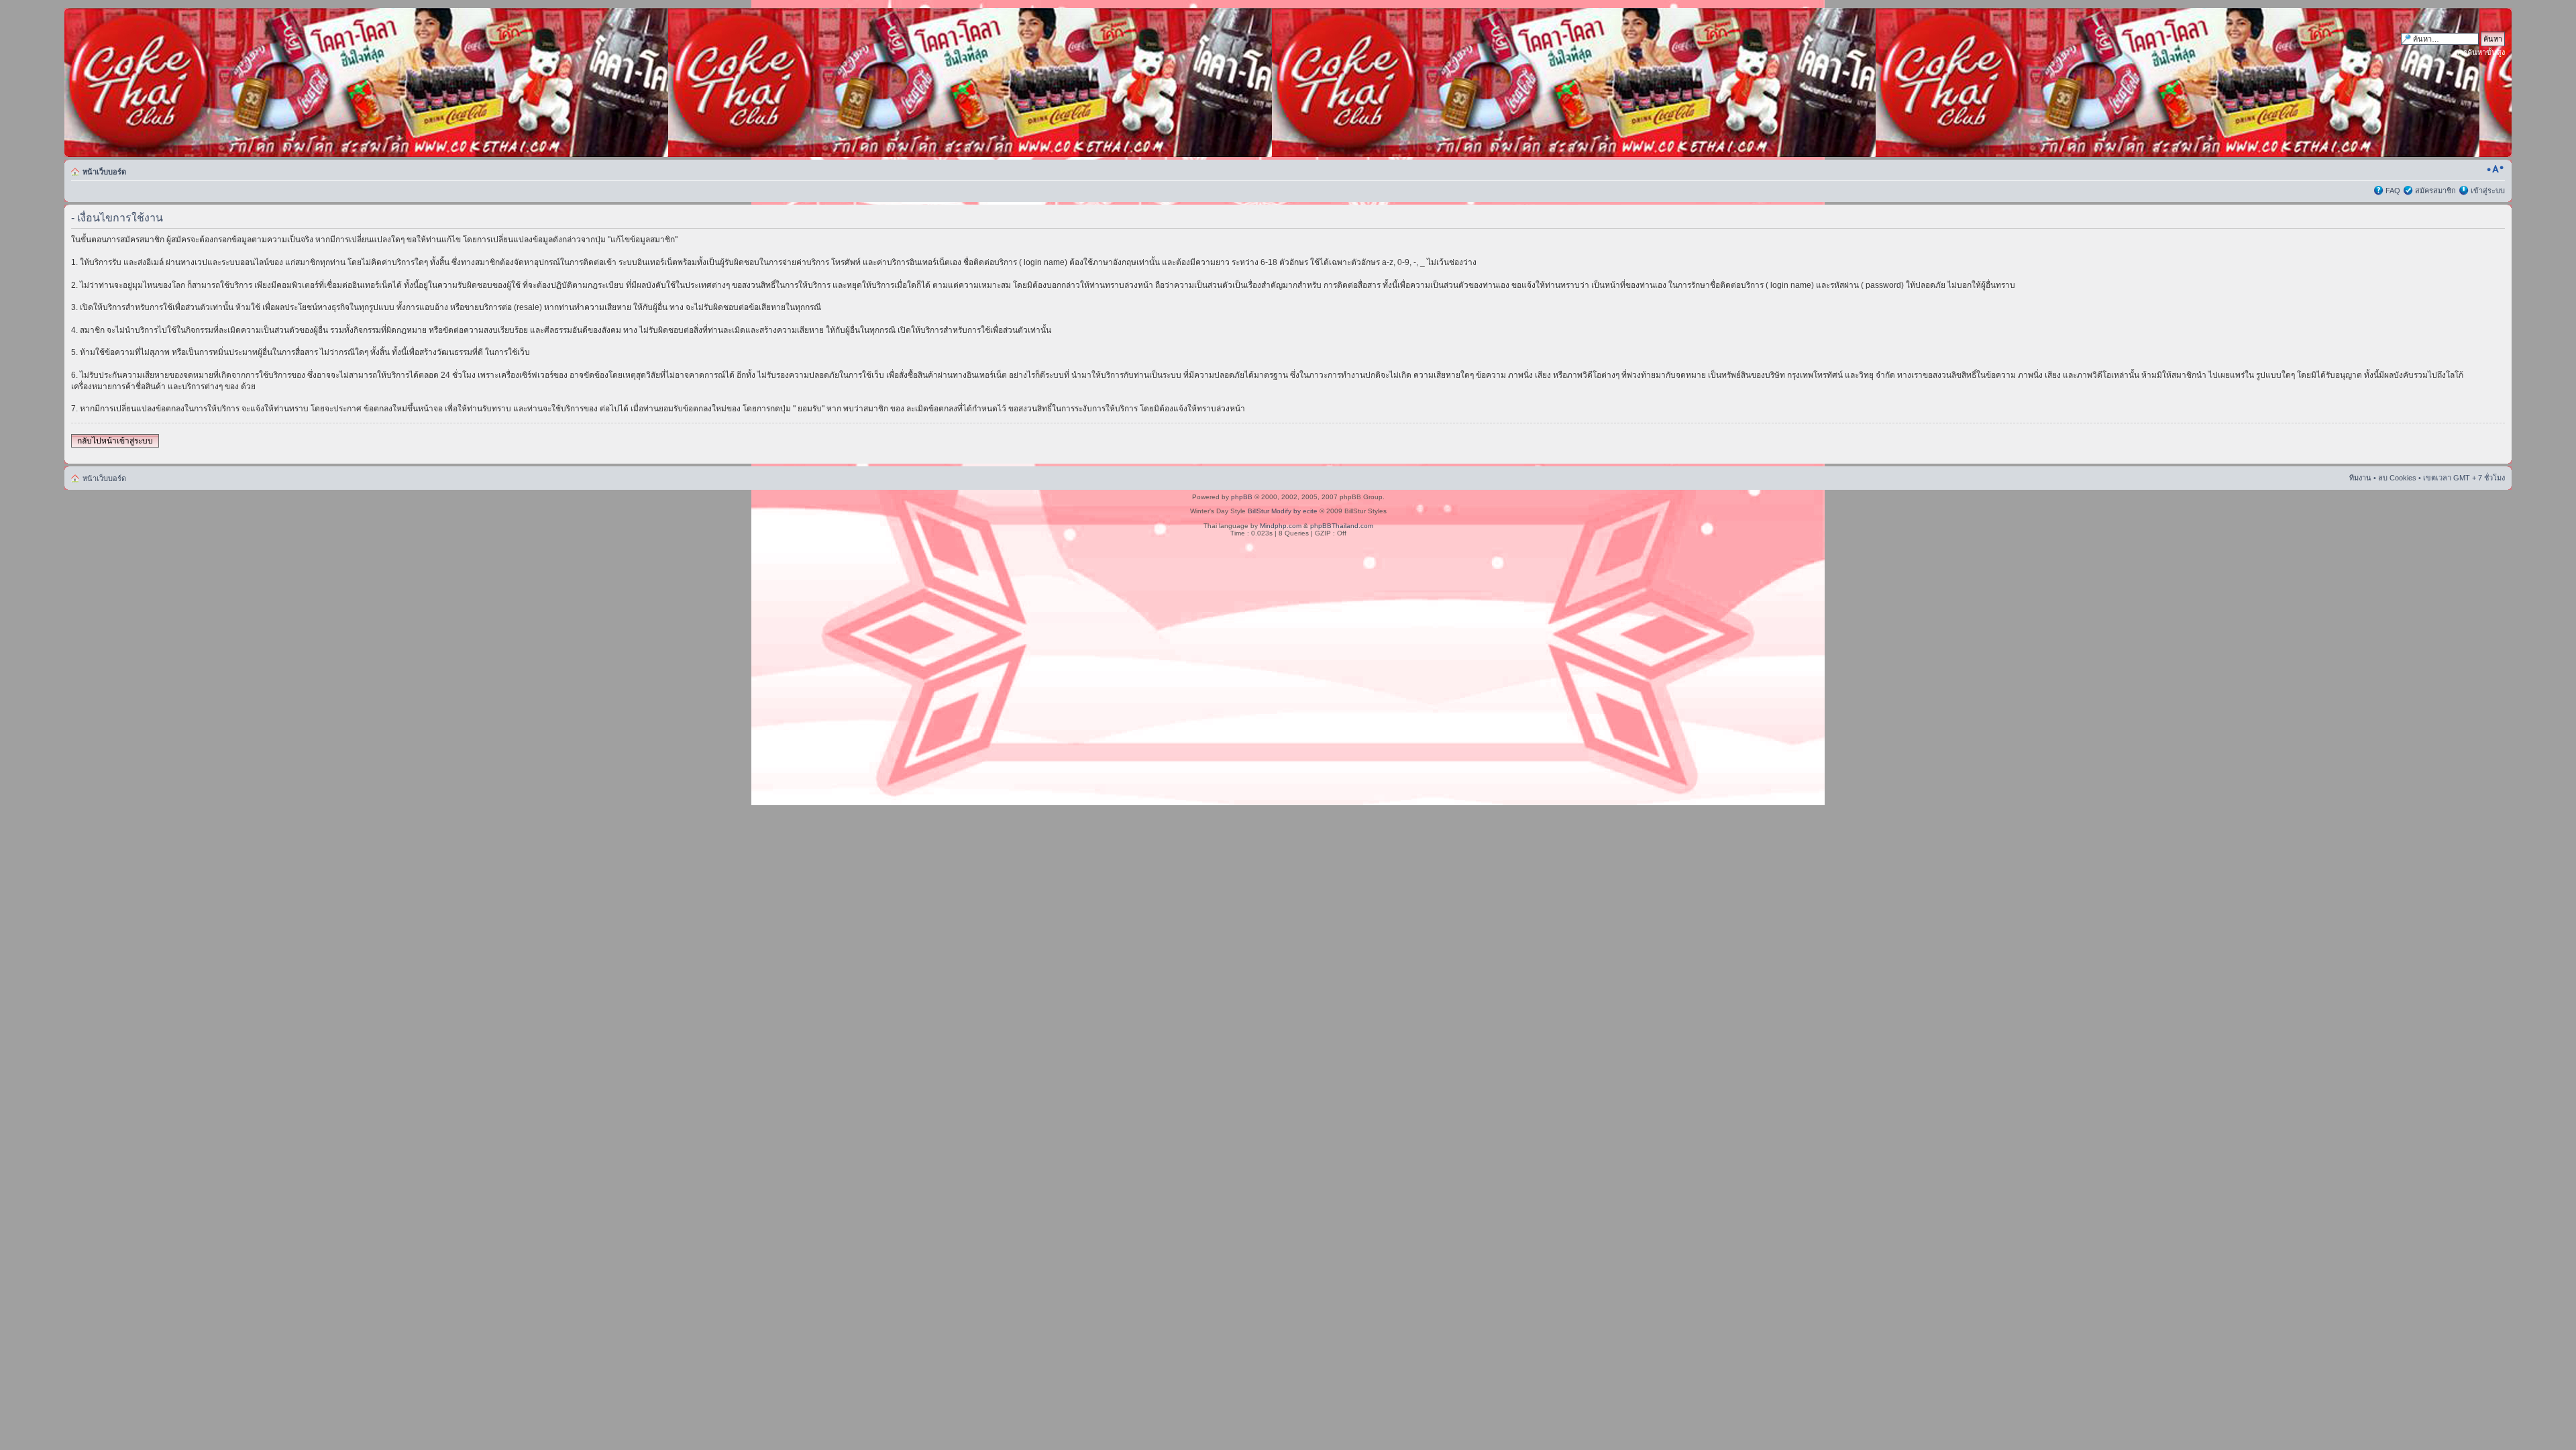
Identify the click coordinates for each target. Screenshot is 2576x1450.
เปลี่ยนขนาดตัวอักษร (2495, 169)
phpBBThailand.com (1342, 526)
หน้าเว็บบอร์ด (104, 172)
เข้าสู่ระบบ (2488, 191)
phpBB (1242, 497)
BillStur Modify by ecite (1283, 511)
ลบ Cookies (2397, 478)
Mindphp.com (1281, 526)
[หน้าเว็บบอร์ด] (193, 83)
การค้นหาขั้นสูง (2480, 52)
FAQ (2393, 191)
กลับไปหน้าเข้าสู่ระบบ (115, 441)
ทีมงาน (2360, 478)
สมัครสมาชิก (2435, 191)
